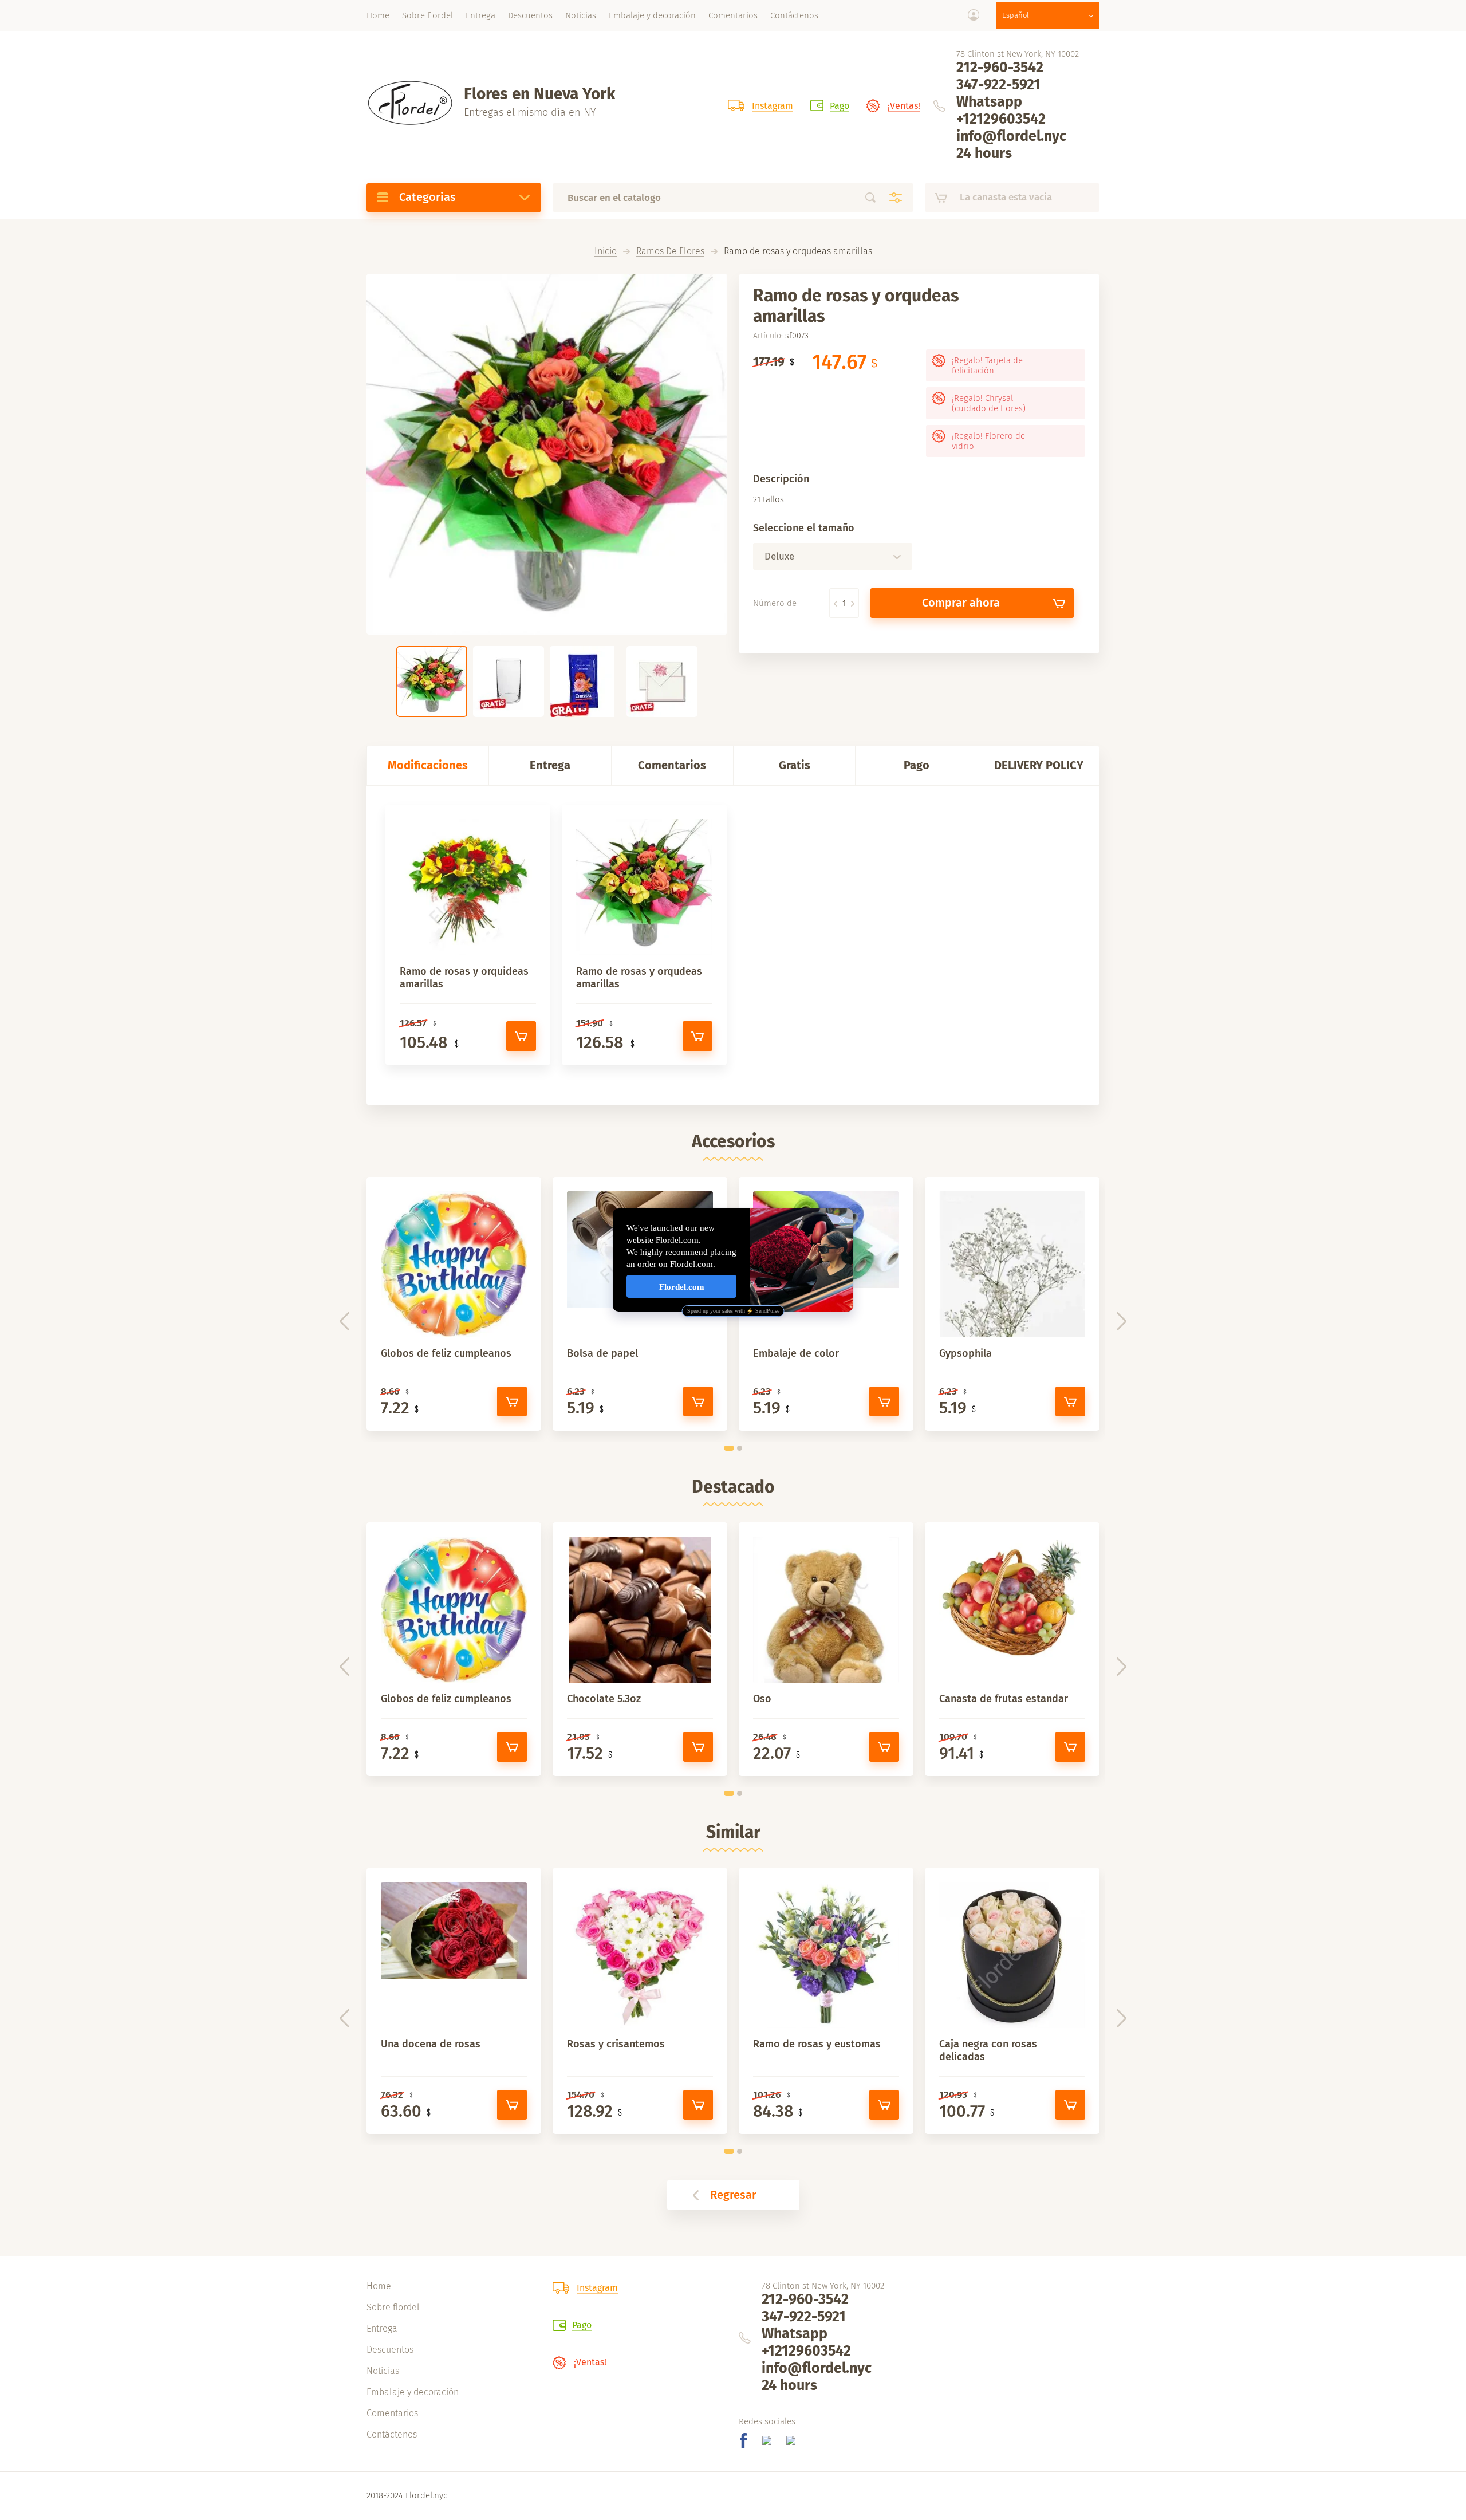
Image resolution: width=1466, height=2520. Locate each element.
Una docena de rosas (431, 2044)
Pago (917, 765)
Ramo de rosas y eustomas (817, 2044)
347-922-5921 (998, 85)
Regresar (733, 2195)
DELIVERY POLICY (1039, 765)
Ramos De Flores (670, 252)
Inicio (606, 252)
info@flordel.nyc (1011, 136)
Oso (762, 1699)
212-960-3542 (1000, 68)
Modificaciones (428, 765)
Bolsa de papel (602, 1353)
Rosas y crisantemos (616, 2044)
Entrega (550, 765)
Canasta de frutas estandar (1004, 1699)
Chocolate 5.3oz (604, 1699)
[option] (547, 454)
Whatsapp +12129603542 (1001, 111)
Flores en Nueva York (539, 94)
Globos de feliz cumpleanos (446, 1353)
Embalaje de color (796, 1353)
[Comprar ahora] (521, 1036)
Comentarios (672, 765)
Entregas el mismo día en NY (530, 112)
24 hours (984, 153)
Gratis (795, 765)
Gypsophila (965, 1353)
